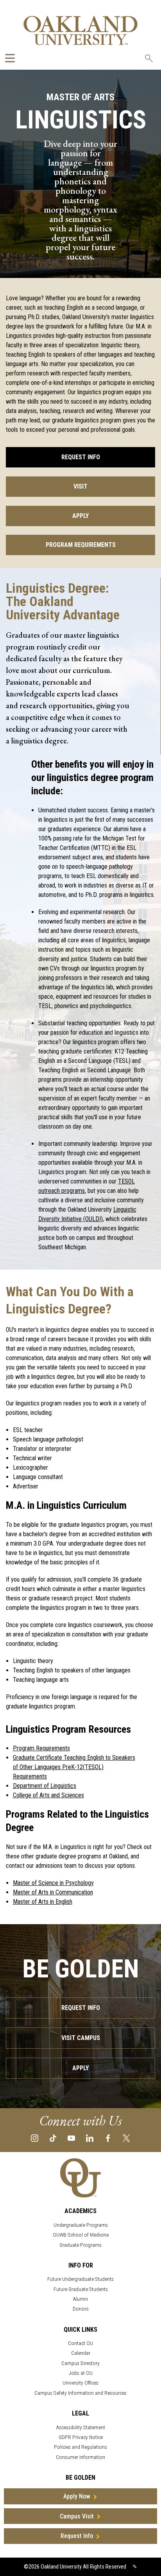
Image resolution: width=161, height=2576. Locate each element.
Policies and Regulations (80, 2447)
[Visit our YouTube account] (71, 2138)
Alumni (80, 2299)
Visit (80, 486)
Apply (80, 516)
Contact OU (80, 2343)
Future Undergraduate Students (80, 2279)
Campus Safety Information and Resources (80, 2393)
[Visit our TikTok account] (53, 2138)
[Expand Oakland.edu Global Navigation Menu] (10, 58)
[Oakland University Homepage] (80, 30)
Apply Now (77, 2496)
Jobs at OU (81, 2373)
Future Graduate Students (81, 2289)
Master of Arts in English (43, 1902)
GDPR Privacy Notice (81, 2437)
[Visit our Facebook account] (108, 2138)
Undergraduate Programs (81, 2225)
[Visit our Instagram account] (35, 2138)
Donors (81, 2309)
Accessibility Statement (81, 2427)
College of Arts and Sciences (48, 1795)
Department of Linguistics (45, 1786)
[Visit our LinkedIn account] (90, 2138)
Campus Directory (80, 2363)
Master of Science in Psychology (53, 1883)
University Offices (80, 2383)
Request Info (81, 457)
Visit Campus (81, 2038)
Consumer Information (80, 2457)
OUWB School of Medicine (81, 2235)
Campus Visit (77, 2516)
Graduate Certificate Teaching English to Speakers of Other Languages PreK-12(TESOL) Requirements (74, 1767)
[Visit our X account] (126, 2138)
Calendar (81, 2353)
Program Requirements (81, 545)
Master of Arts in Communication (53, 1892)
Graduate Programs (80, 2245)
